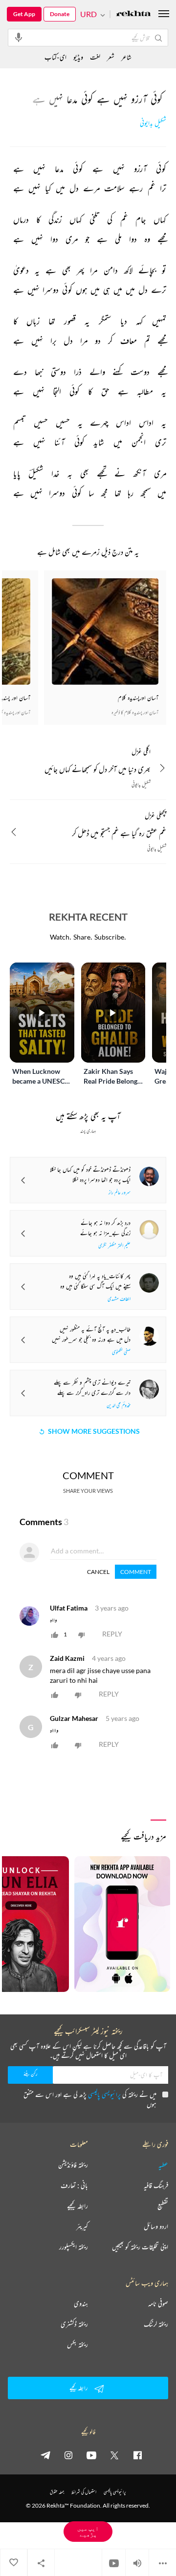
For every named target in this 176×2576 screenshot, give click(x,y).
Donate (60, 14)
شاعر (126, 57)
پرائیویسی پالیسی (104, 2094)
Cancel (98, 1572)
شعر (111, 57)
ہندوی (81, 2304)
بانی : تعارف (74, 2185)
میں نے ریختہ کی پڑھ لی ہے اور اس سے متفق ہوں (90, 2099)
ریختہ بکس (77, 2345)
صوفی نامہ (158, 2304)
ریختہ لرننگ (156, 2324)
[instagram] (68, 2455)
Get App (24, 14)
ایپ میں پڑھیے (88, 2531)
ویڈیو (78, 57)
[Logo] (133, 14)
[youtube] (91, 2455)
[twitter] (114, 2455)
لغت (95, 57)
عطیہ (163, 2165)
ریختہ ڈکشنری (74, 2324)
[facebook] (137, 2455)
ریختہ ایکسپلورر (74, 2247)
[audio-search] (19, 37)
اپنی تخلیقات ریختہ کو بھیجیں (140, 2247)
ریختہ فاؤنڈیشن (73, 2165)
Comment (136, 1572)
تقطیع (163, 2206)
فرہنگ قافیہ (156, 2185)
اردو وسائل (156, 2226)
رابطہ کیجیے (77, 2206)
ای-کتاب (55, 57)
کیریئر (82, 2226)
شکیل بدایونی (153, 123)
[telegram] (45, 2455)
